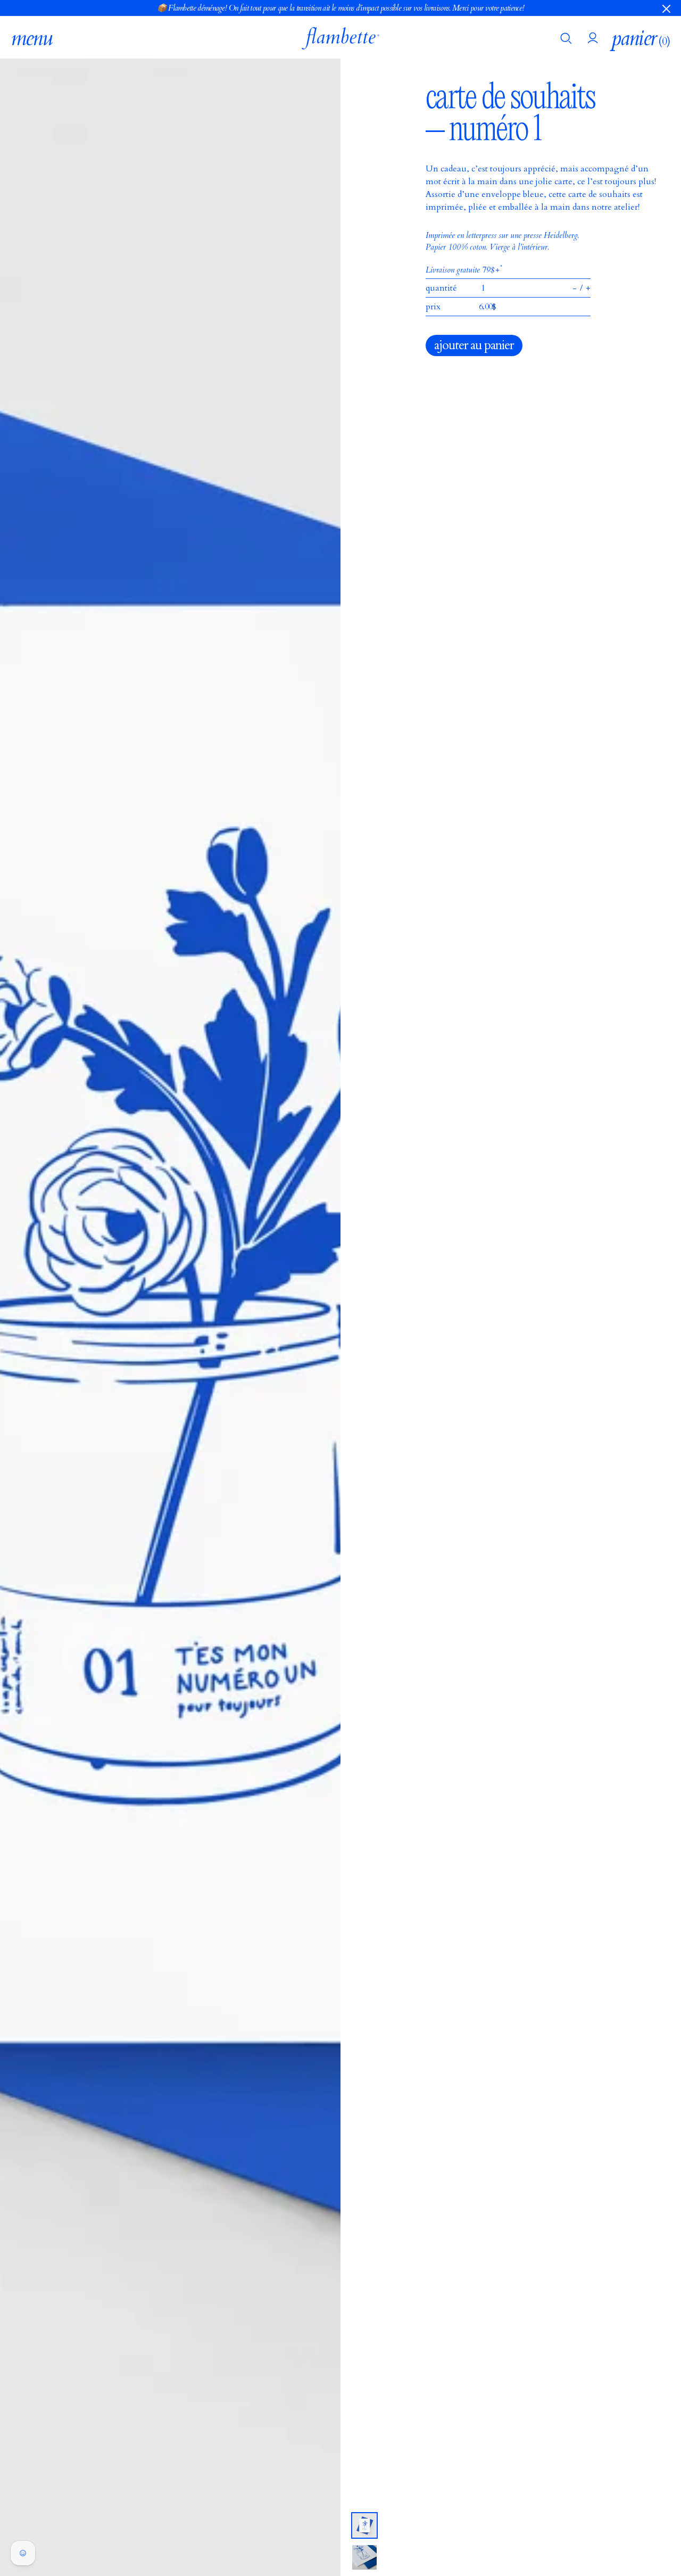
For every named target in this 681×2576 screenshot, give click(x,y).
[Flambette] (340, 38)
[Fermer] (666, 8)
